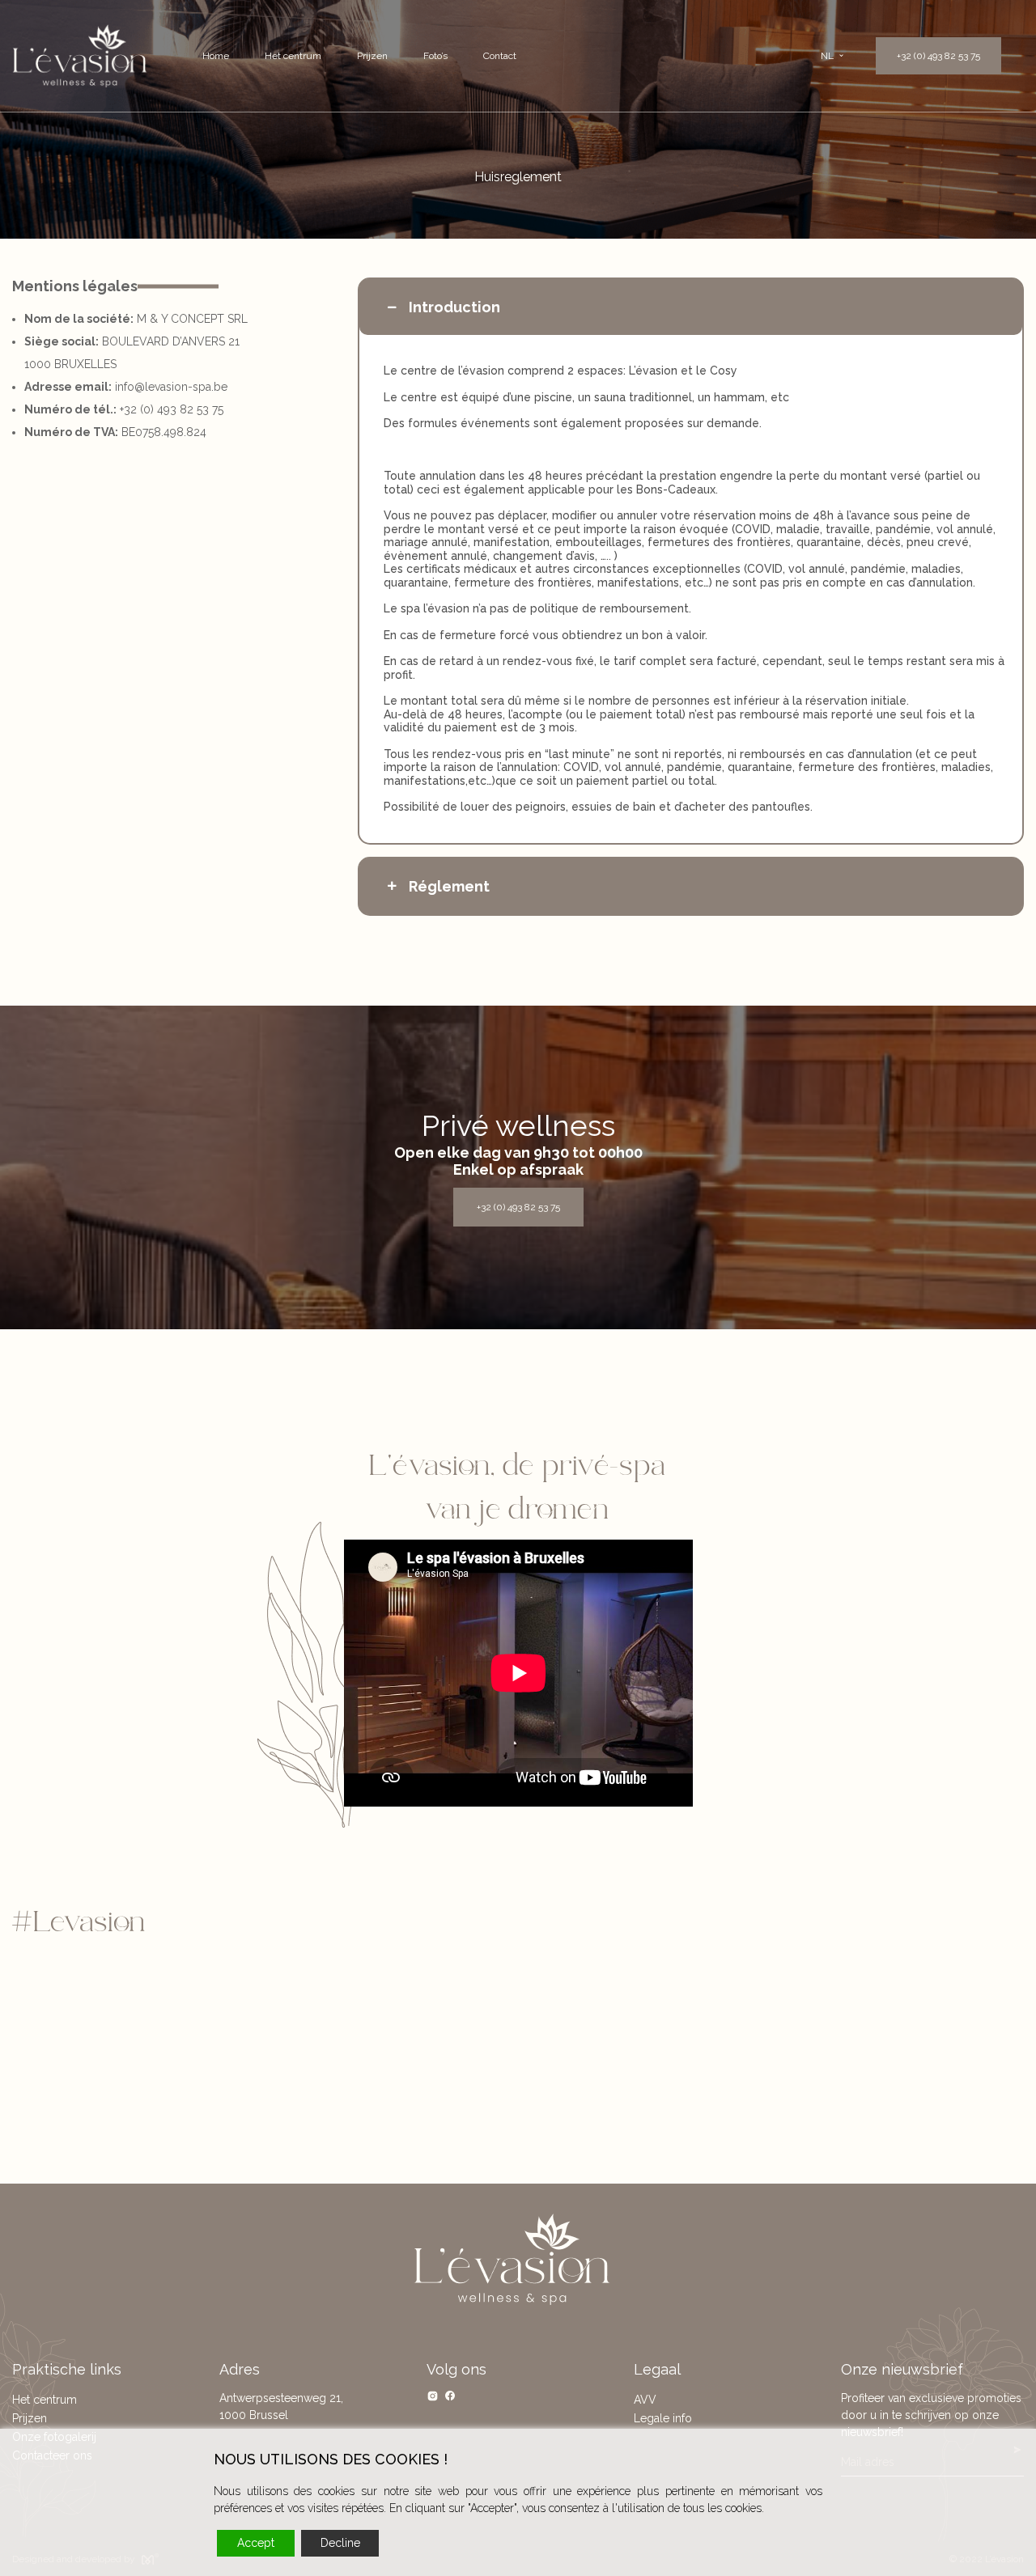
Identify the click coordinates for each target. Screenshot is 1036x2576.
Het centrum (293, 56)
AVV (645, 2400)
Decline (340, 2543)
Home (216, 56)
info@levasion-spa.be (171, 387)
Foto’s (435, 56)
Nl (827, 56)
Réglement (449, 886)
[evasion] (80, 56)
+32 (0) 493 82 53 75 (938, 56)
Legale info (663, 2418)
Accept (256, 2543)
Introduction (454, 307)
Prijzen (372, 56)
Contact (500, 56)
